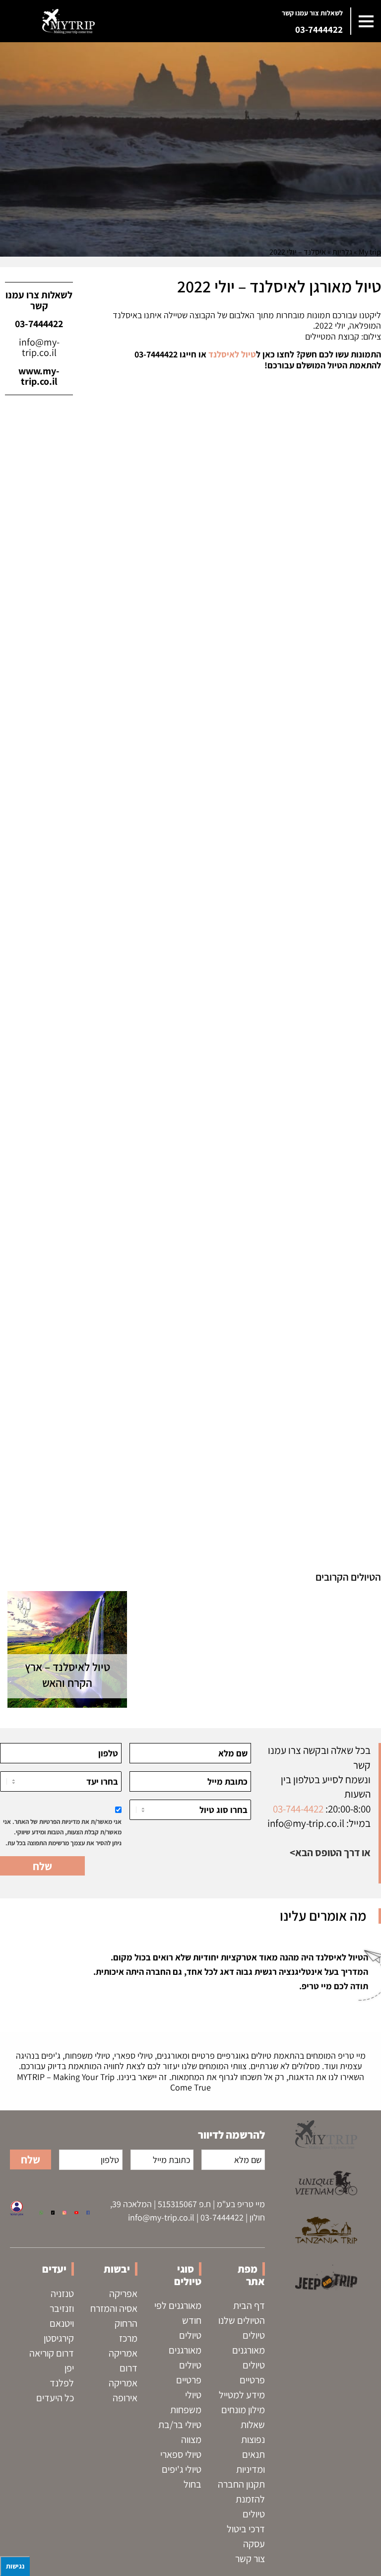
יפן (69, 2368)
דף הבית (249, 2305)
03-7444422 (319, 29)
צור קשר (250, 2559)
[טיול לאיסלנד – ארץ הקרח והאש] (67, 1649)
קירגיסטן (59, 2338)
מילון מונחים (243, 2410)
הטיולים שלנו (242, 2320)
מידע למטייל (242, 2395)
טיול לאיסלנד (231, 354)
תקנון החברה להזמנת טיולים (241, 2499)
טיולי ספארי (181, 2454)
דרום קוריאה (52, 2353)
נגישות (15, 2566)
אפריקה (123, 2294)
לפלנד (62, 2383)
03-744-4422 (298, 1809)
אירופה (125, 2398)
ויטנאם (62, 2323)
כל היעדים (55, 2398)
